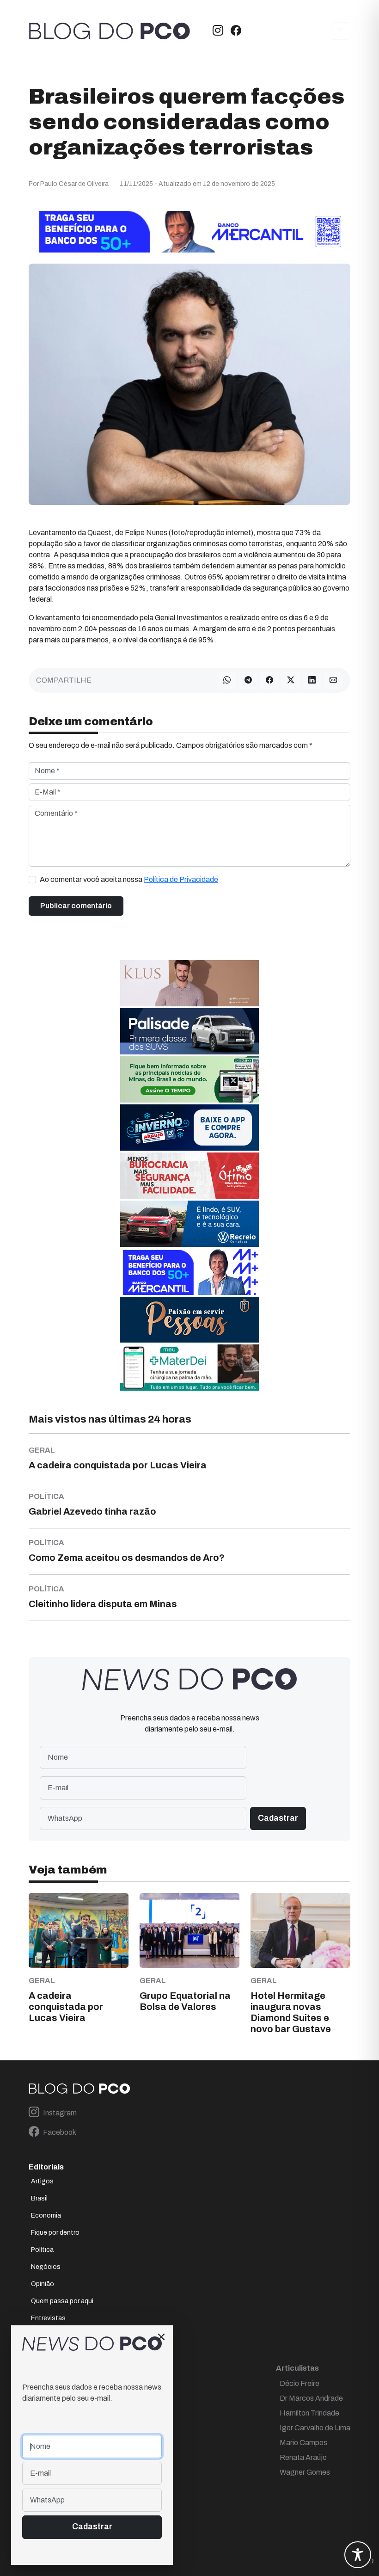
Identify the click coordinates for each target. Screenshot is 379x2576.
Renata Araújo (303, 2457)
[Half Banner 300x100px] (189, 1272)
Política (42, 2250)
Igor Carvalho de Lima (315, 2428)
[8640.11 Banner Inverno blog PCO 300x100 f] (189, 1127)
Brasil (39, 2198)
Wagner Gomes (305, 2472)
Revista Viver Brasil (59, 2335)
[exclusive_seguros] (189, 1319)
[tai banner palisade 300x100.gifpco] (189, 1031)
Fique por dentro (55, 2233)
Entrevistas (48, 2318)
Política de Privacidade (181, 879)
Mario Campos (303, 2443)
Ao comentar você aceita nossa (129, 879)
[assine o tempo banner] (189, 1079)
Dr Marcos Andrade (311, 2398)
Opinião (43, 2284)
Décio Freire (300, 2383)
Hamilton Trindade (309, 2413)
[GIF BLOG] (189, 1175)
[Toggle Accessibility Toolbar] (358, 2555)
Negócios (46, 2267)
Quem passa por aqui (62, 2301)
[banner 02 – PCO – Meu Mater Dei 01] (189, 1367)
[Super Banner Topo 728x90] (189, 231)
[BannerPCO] (189, 983)
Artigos (42, 2181)
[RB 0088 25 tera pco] (189, 1223)
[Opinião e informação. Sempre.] (110, 31)
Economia (46, 2215)
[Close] (161, 2337)
